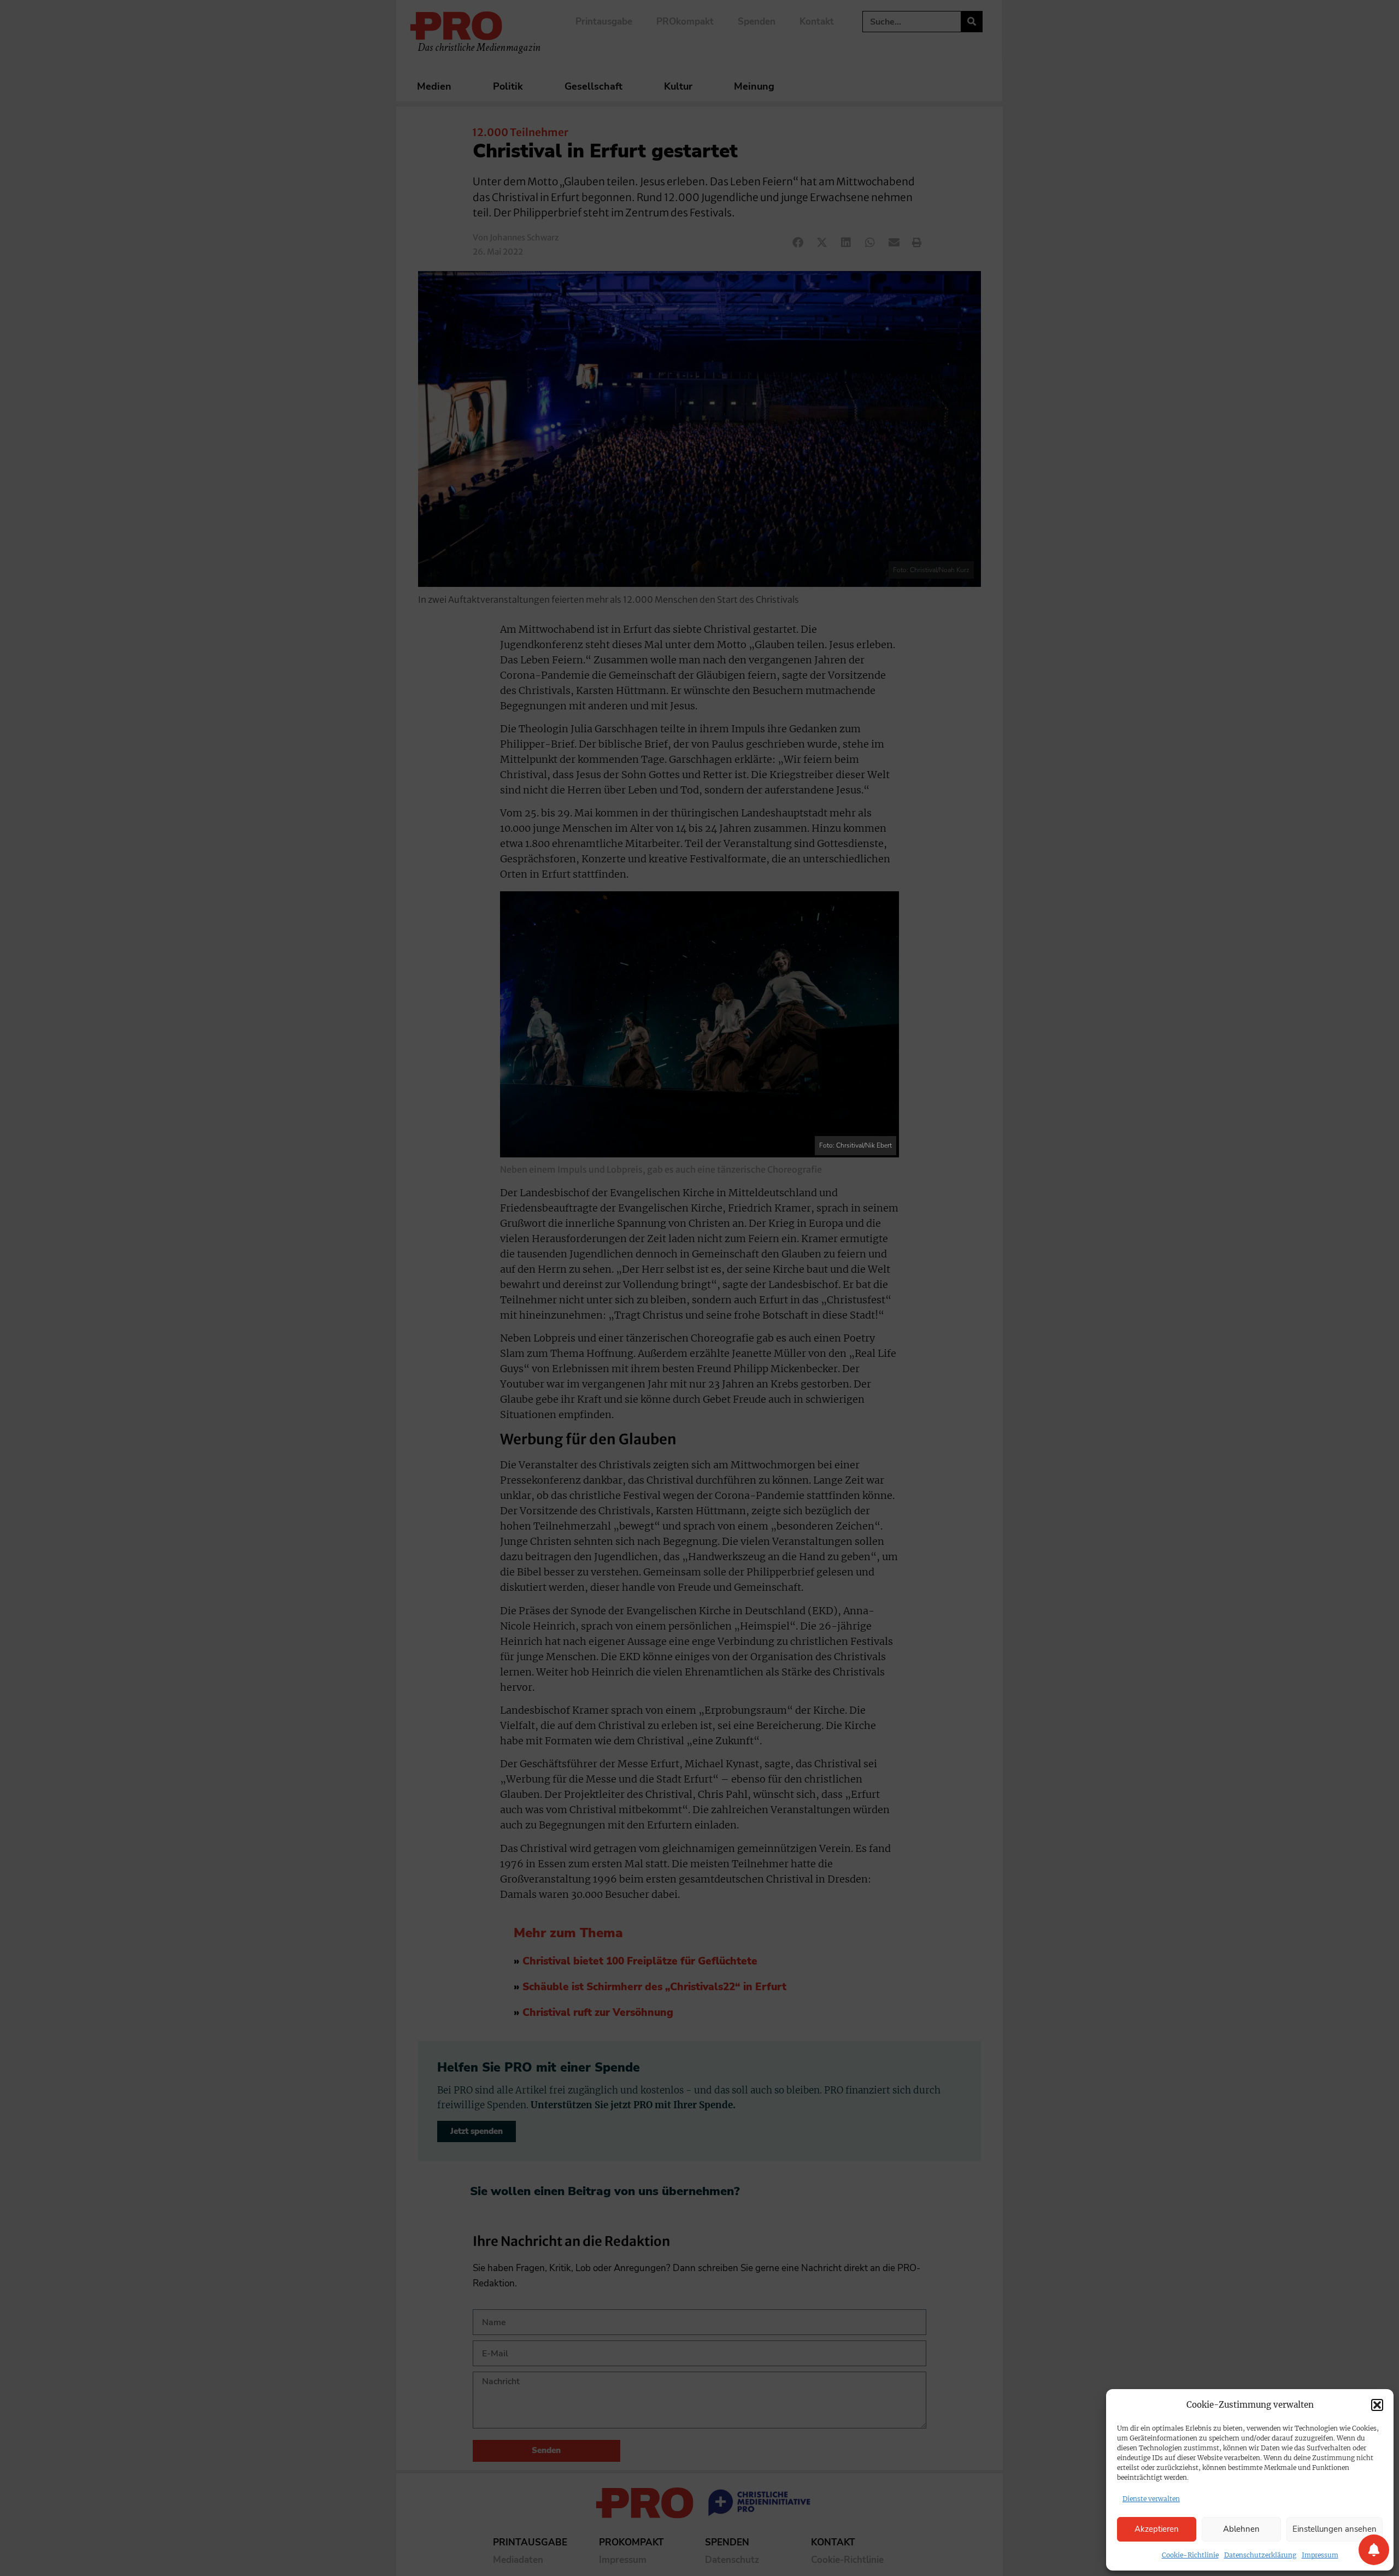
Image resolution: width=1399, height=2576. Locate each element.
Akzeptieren (1157, 2529)
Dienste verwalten (1151, 2499)
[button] (1377, 2405)
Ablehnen (1241, 2529)
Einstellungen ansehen (1335, 2529)
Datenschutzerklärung (1260, 2555)
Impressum (1320, 2555)
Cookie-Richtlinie (1190, 2555)
